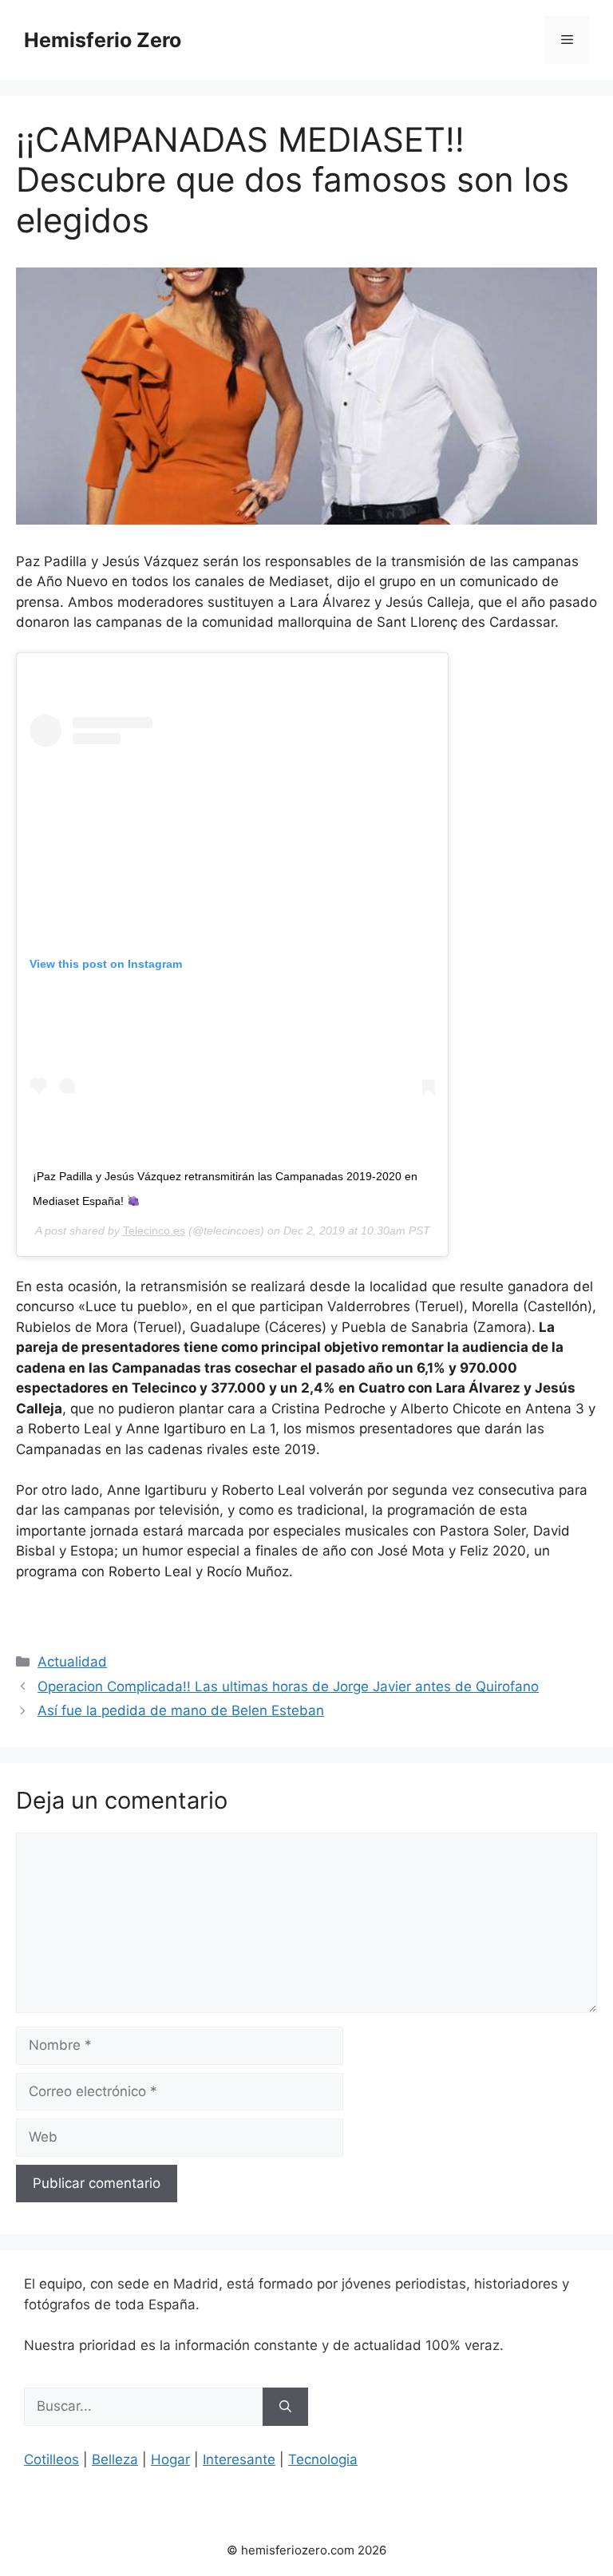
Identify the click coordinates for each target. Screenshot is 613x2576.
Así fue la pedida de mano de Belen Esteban (181, 1710)
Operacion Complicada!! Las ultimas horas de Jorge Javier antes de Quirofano (288, 1686)
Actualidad (72, 1662)
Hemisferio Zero (103, 40)
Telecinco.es (154, 1231)
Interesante (239, 2459)
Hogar (170, 2459)
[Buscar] (285, 2407)
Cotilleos (51, 2459)
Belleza (115, 2459)
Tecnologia (323, 2459)
